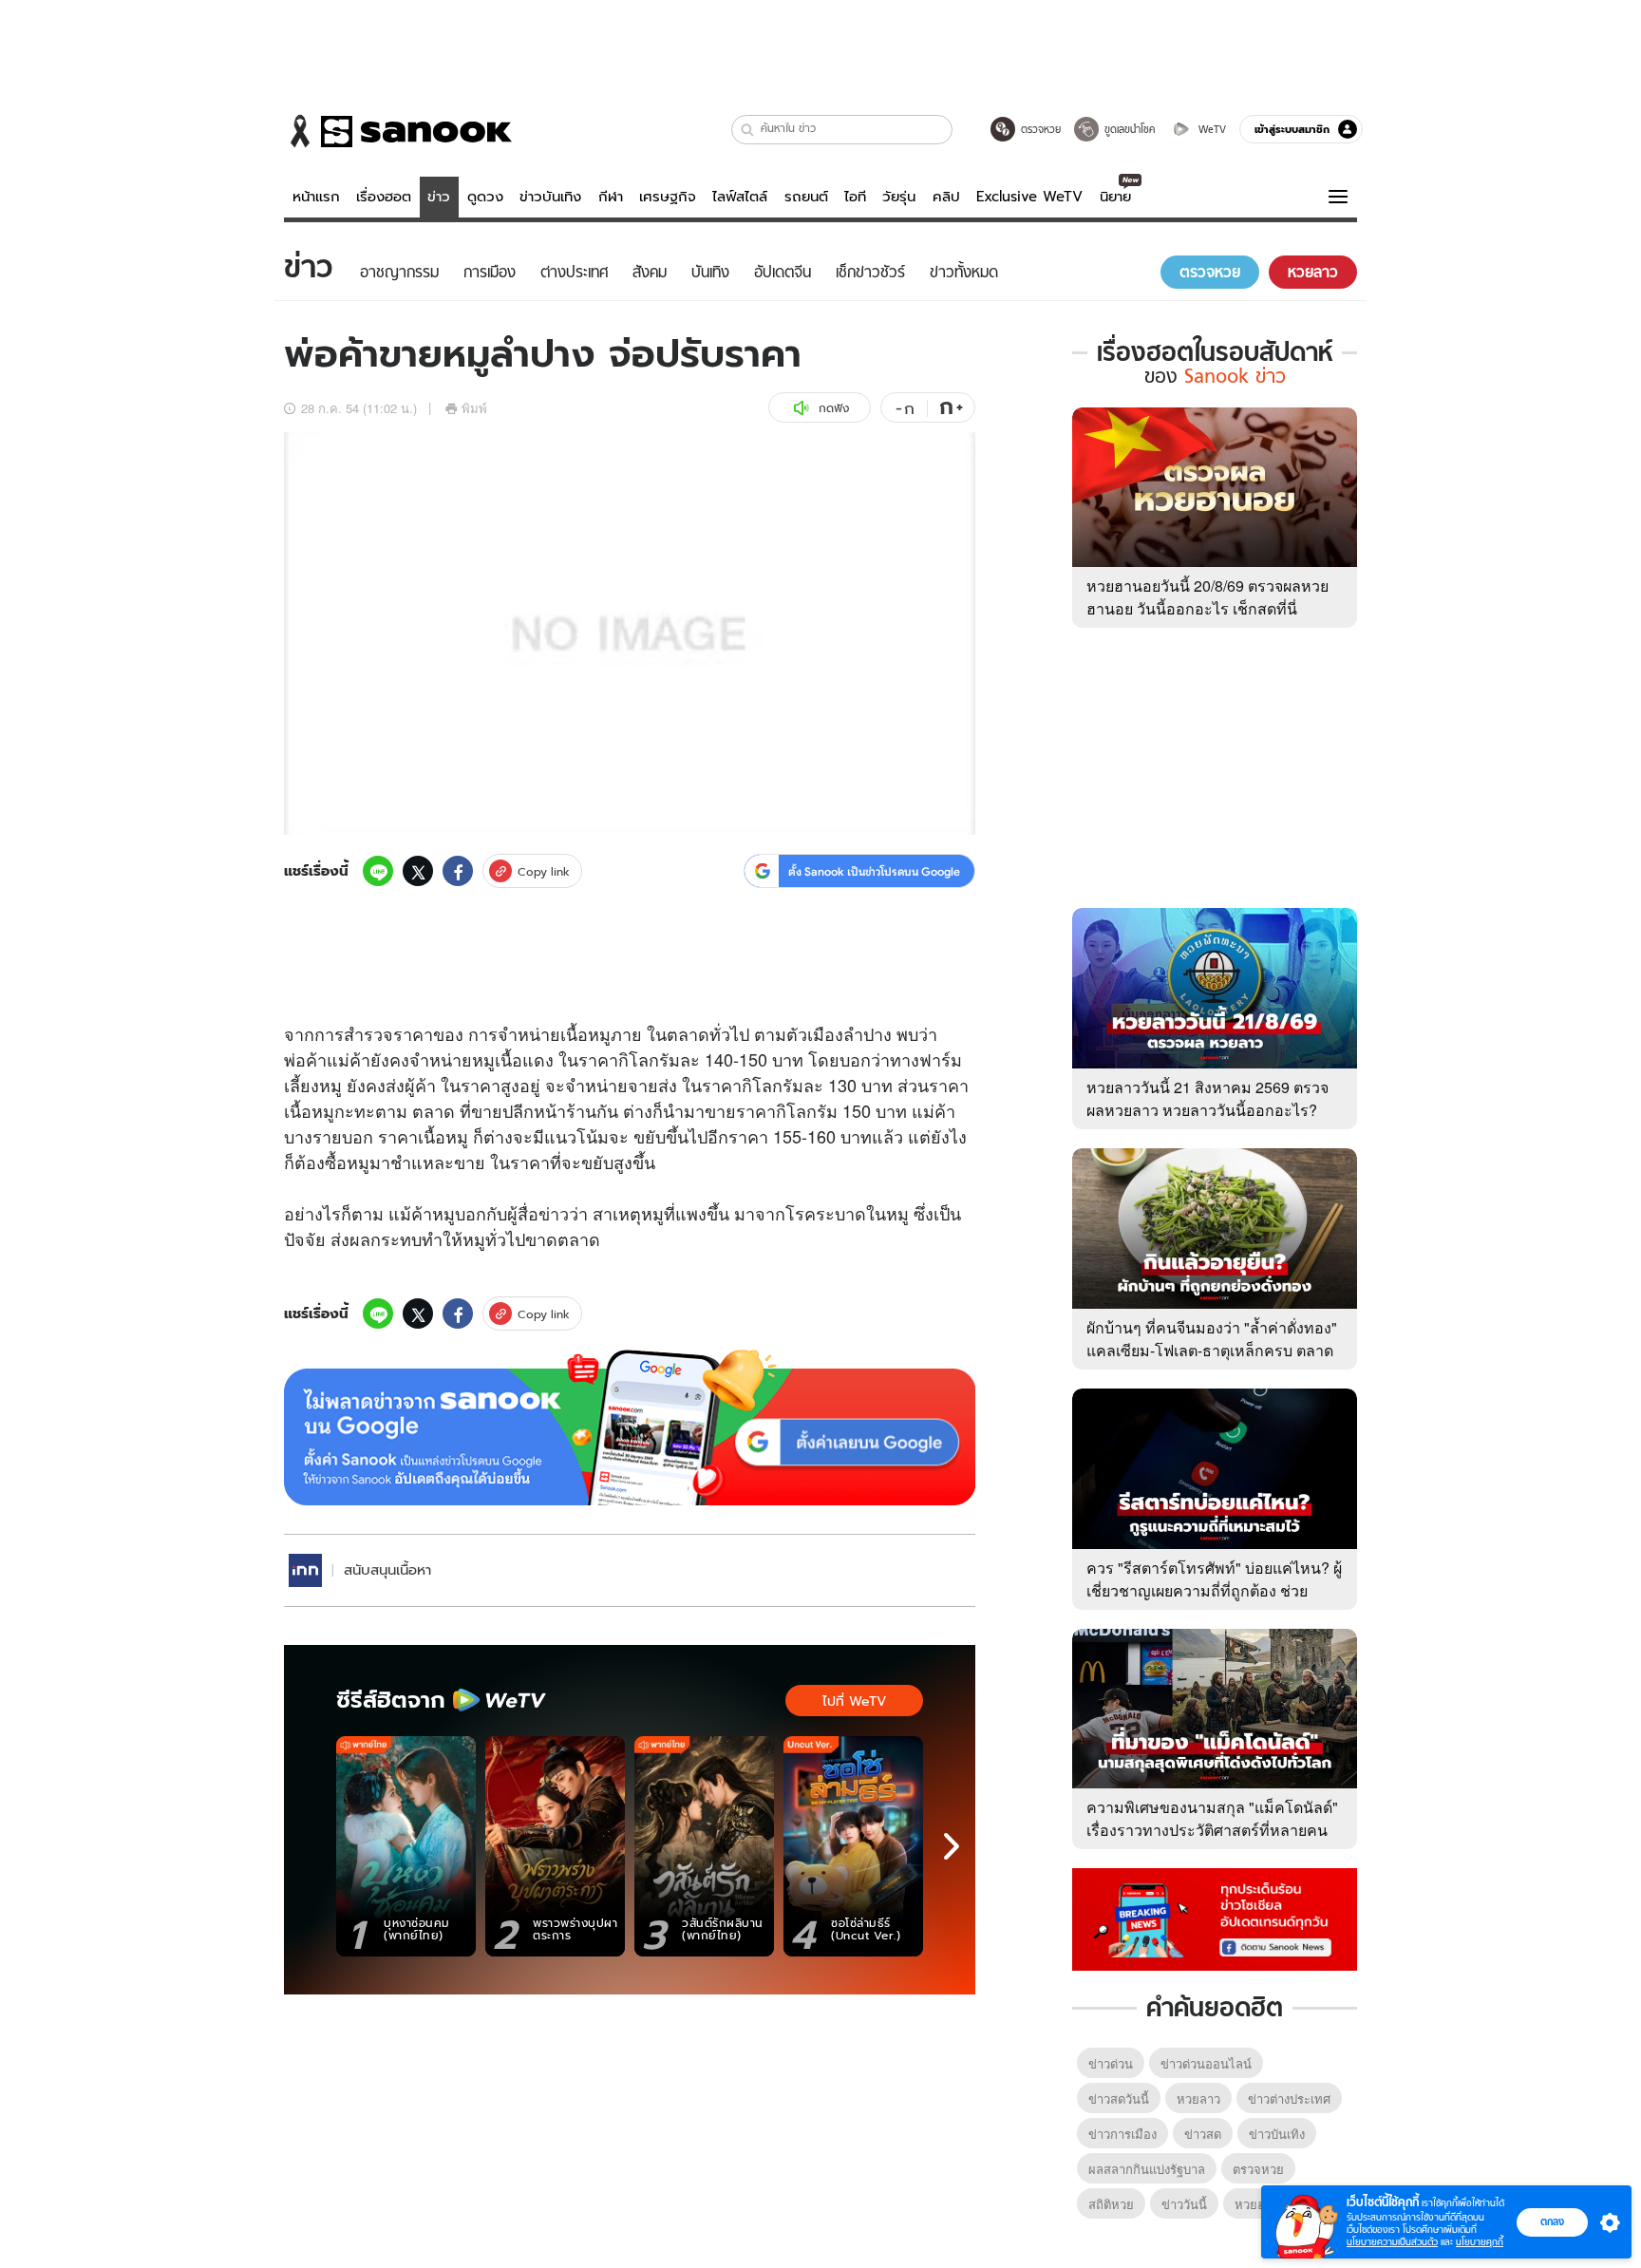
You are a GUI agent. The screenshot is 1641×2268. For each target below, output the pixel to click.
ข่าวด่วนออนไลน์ (1206, 2063)
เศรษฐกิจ (668, 197)
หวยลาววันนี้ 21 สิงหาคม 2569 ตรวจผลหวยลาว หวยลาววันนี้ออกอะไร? (1207, 1098)
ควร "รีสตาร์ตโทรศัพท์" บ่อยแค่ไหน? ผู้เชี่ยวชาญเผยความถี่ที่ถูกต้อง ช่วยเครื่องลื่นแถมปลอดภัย (1214, 1590)
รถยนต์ (806, 197)
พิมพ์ (474, 408)
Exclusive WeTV (1029, 197)
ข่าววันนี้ (1184, 2204)
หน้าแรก (316, 197)
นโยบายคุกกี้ (1480, 2242)
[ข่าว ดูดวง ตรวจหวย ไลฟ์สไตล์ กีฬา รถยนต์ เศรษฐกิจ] (398, 131)
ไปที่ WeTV (854, 1701)
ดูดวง (485, 197)
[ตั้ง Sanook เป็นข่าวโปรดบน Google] (630, 1427)
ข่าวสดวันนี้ (1119, 2098)
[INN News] (305, 1570)
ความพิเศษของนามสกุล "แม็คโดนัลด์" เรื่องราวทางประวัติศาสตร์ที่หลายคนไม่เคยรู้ (1212, 1830)
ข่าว (439, 197)
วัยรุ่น (899, 197)
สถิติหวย (1111, 2204)
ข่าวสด (1203, 2134)
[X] (418, 871)
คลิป (946, 197)
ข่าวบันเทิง (550, 197)
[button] (748, 130)
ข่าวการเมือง (1122, 2134)
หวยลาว (1198, 2098)
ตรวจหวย (1258, 2169)
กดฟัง (834, 408)
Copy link (544, 871)
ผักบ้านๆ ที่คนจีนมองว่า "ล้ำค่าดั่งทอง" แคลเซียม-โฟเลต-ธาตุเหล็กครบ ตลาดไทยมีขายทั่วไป (1212, 1350)
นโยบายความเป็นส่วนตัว (1392, 2242)
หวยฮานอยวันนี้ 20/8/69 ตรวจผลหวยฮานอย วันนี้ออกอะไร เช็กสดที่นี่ (1207, 597)
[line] (378, 871)
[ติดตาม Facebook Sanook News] (1215, 1918)
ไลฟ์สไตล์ (740, 197)
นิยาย (1115, 197)
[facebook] (458, 871)
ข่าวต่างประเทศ (1289, 2098)
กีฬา (611, 197)
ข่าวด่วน (1111, 2063)
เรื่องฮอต (384, 197)
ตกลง (1552, 2221)
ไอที (855, 197)
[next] (952, 1846)
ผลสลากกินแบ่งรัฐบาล (1147, 2169)
